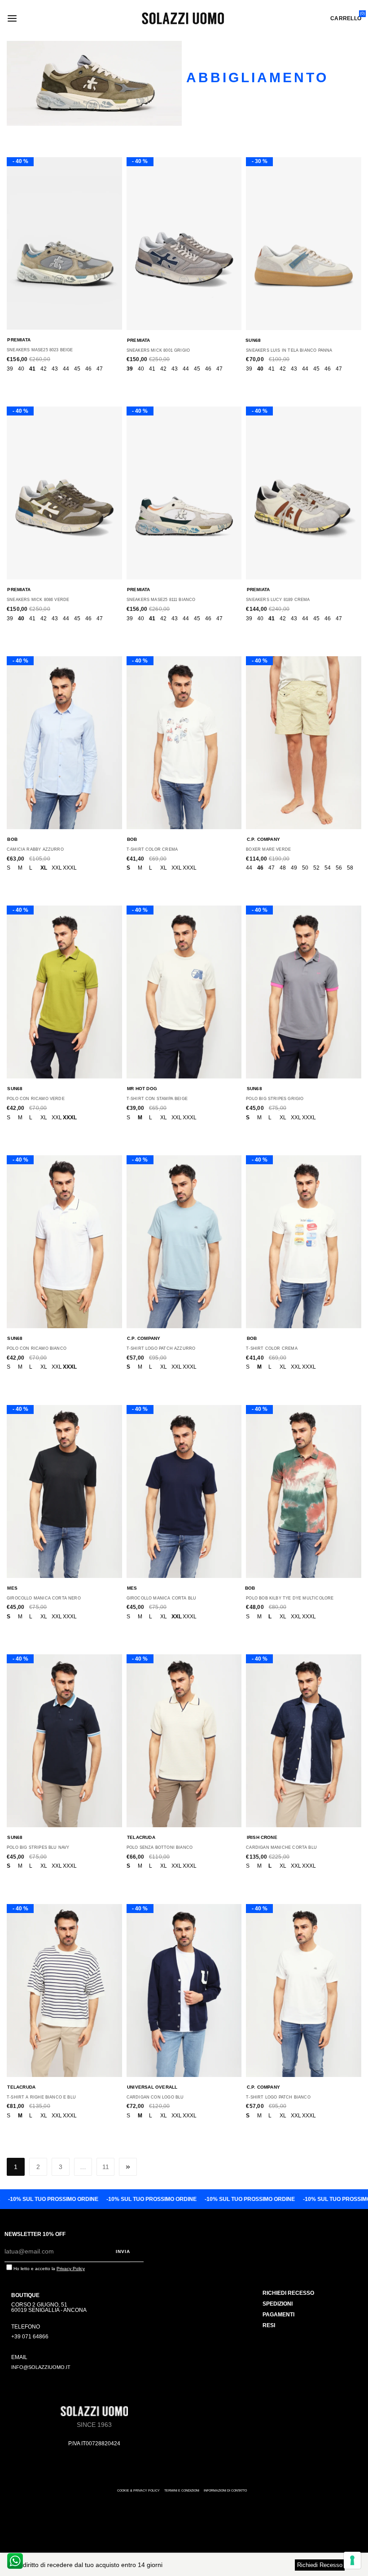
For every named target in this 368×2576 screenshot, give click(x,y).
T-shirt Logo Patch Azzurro (161, 1348)
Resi (269, 2325)
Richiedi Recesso (320, 2565)
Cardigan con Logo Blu (155, 2097)
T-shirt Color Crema (152, 849)
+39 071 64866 (30, 2337)
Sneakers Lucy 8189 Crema (278, 600)
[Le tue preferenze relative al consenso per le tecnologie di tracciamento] (352, 2560)
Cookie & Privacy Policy (138, 2490)
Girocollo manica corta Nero (44, 1598)
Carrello (346, 18)
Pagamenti (278, 2315)
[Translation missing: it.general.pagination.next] (128, 2167)
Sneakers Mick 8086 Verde (38, 600)
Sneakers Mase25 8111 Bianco (161, 600)
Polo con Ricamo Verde (36, 1099)
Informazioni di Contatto (225, 2490)
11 (106, 2167)
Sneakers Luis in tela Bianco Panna (289, 350)
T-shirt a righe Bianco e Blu (41, 2097)
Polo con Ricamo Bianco (37, 1348)
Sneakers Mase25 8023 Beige (40, 350)
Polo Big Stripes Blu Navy (38, 1847)
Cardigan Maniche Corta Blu (281, 1847)
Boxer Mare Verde (268, 849)
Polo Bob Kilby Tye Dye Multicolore (290, 1598)
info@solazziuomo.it (41, 2367)
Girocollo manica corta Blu (162, 1598)
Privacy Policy (71, 2269)
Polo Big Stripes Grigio (275, 1099)
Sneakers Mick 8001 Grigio (158, 350)
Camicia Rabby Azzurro (35, 849)
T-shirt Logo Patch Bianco (278, 2097)
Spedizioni (278, 2304)
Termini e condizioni (182, 2490)
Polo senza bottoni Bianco (160, 1847)
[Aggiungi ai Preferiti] (57, 248)
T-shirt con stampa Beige (157, 1099)
